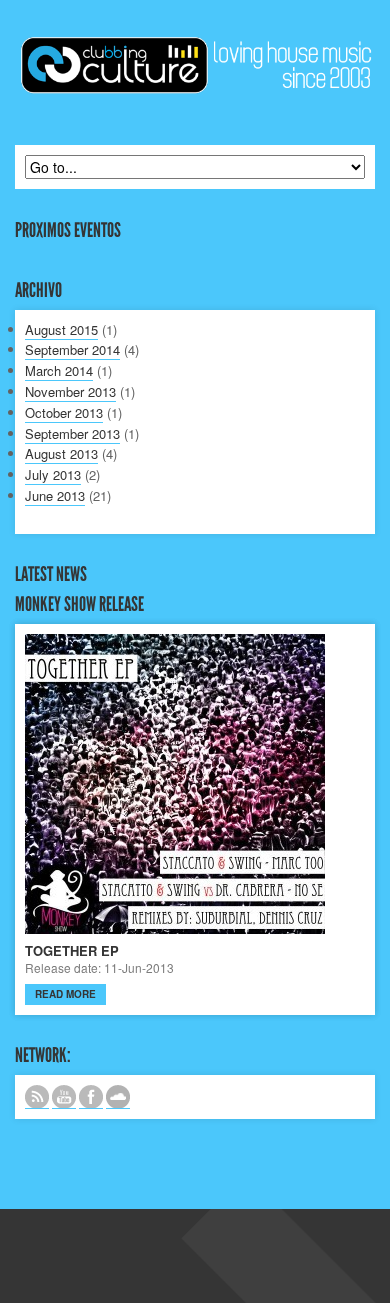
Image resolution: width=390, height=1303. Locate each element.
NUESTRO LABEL (118, 1097)
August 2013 (61, 453)
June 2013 (55, 495)
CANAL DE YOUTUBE (64, 1097)
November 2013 (70, 391)
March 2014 (59, 370)
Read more (65, 994)
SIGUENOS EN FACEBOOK (91, 1097)
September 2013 (72, 433)
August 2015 (61, 329)
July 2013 (53, 474)
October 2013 (64, 412)
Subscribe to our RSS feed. (37, 1097)
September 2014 (72, 349)
